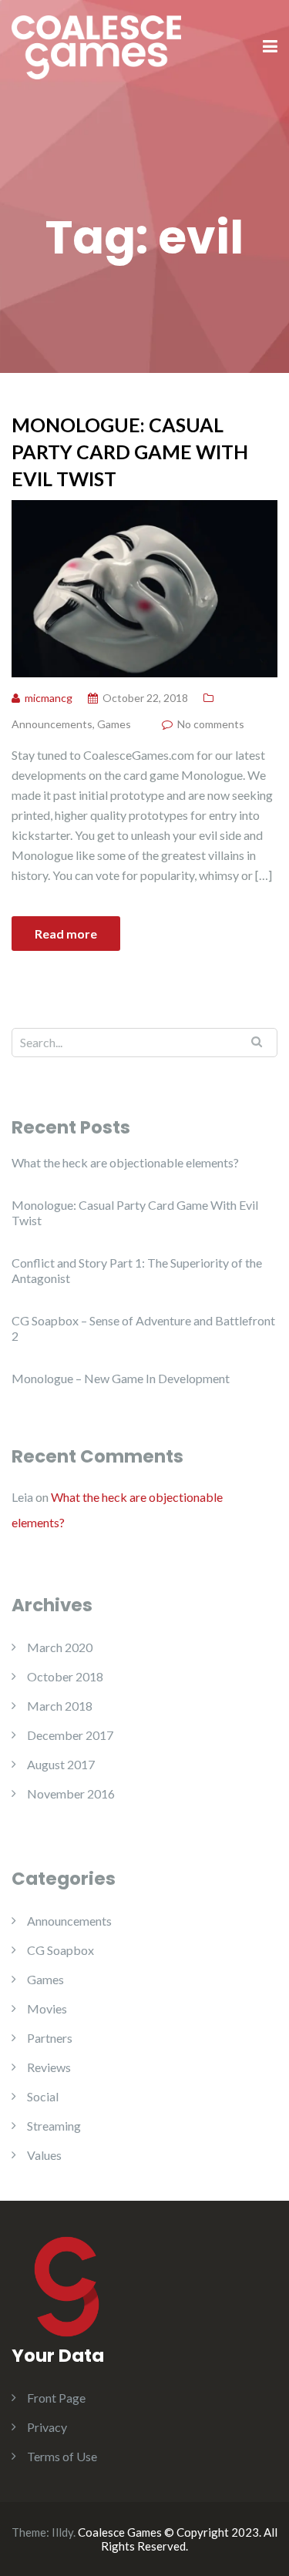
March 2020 (60, 1647)
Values (44, 2155)
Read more (66, 934)
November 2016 (71, 1793)
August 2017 (61, 1764)
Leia (22, 1497)
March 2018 (60, 1706)
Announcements (52, 724)
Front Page (56, 2398)
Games (114, 724)
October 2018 (65, 1676)
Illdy (62, 2532)
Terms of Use (62, 2456)
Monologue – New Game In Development (121, 1378)
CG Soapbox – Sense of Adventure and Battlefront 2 (143, 1328)
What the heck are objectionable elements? (125, 1162)
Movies (47, 2008)
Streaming (54, 2126)
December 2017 (70, 1735)
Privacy (47, 2427)
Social (43, 2096)
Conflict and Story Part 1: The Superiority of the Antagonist (137, 1270)
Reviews (49, 2067)
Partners (50, 2038)
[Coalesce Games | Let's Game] (96, 46)
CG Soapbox (60, 1950)
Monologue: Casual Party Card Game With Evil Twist (130, 452)
